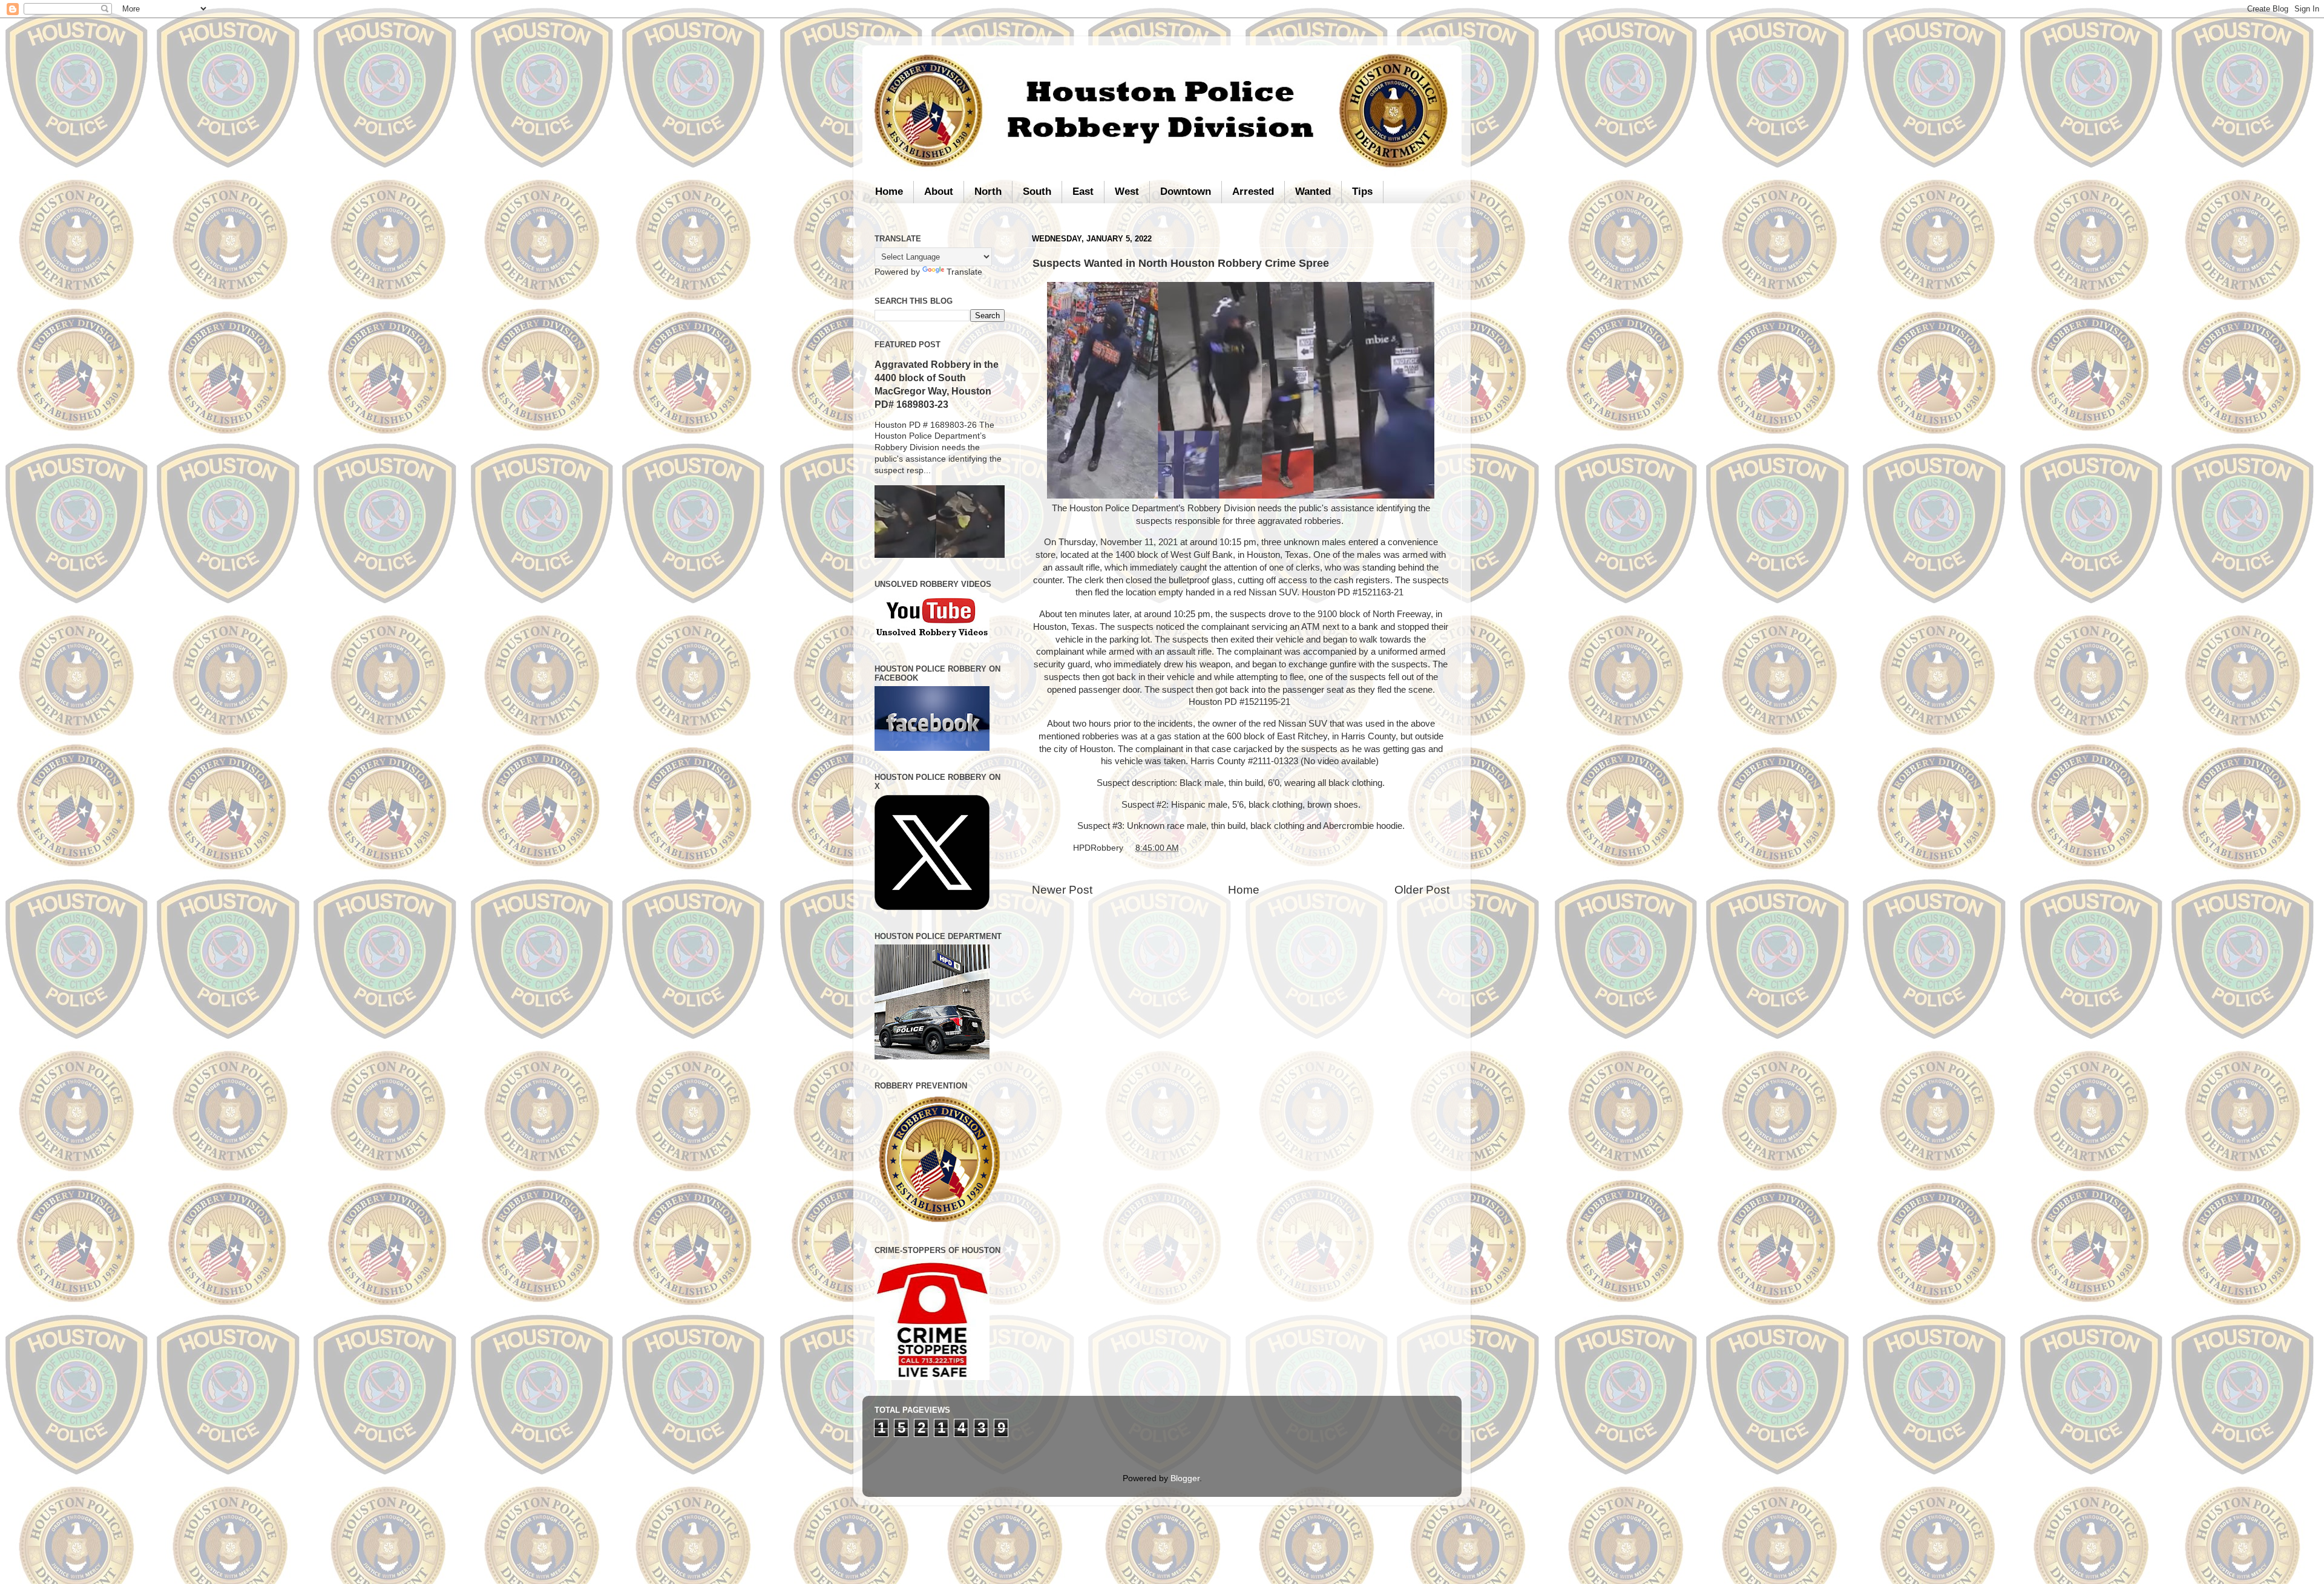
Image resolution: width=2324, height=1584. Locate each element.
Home (889, 191)
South (1037, 191)
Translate (964, 272)
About (939, 191)
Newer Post (1062, 890)
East (1083, 191)
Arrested (1253, 191)
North (988, 191)
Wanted (1313, 191)
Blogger (1185, 1478)
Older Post (1422, 890)
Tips (1362, 191)
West (1127, 191)
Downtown (1186, 191)
